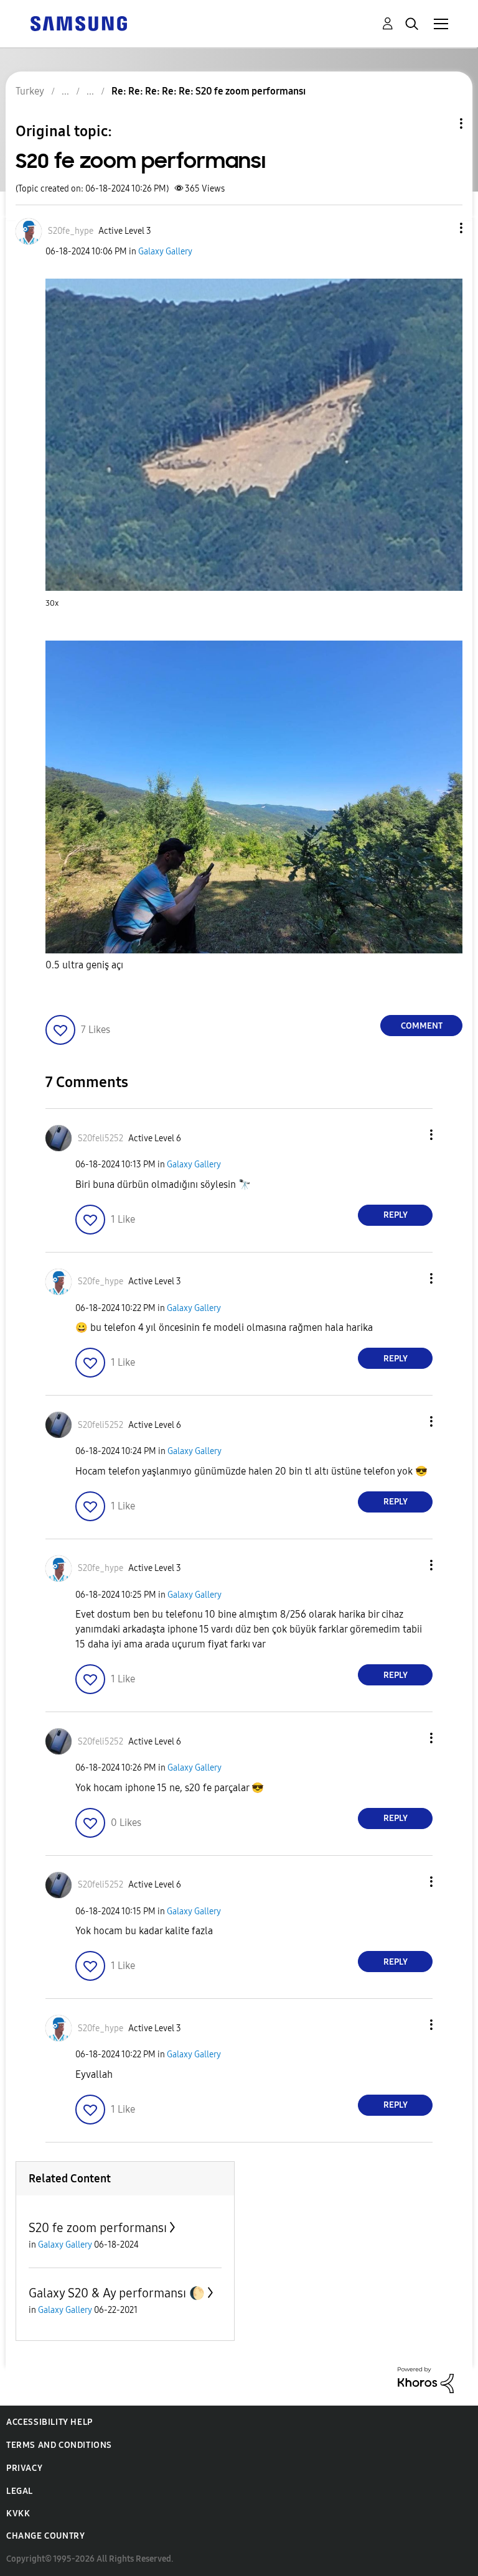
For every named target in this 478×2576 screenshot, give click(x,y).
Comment (422, 1026)
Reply (396, 1215)
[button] (441, 228)
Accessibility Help (49, 2422)
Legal (20, 2491)
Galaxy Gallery (165, 252)
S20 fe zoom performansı (98, 2228)
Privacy (24, 2468)
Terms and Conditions (59, 2445)
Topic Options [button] (440, 123)
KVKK (18, 2513)
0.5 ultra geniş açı (84, 965)
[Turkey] (78, 23)
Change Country (45, 2536)
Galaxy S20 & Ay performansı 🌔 (117, 2293)
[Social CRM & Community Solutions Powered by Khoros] (426, 2379)
